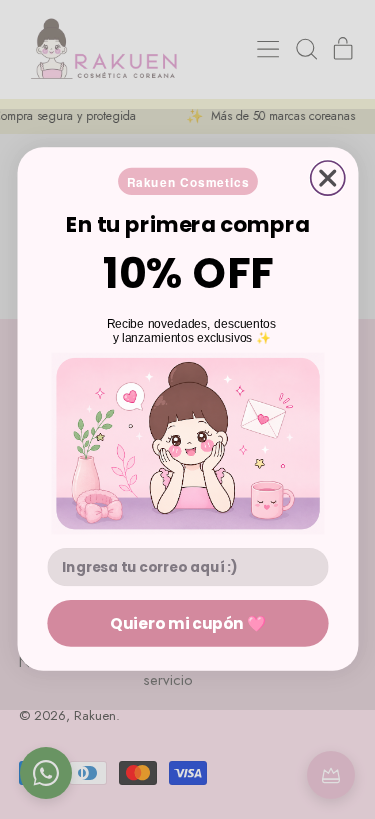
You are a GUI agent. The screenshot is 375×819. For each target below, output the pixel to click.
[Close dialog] (327, 178)
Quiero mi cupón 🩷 (187, 623)
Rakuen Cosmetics (187, 181)
